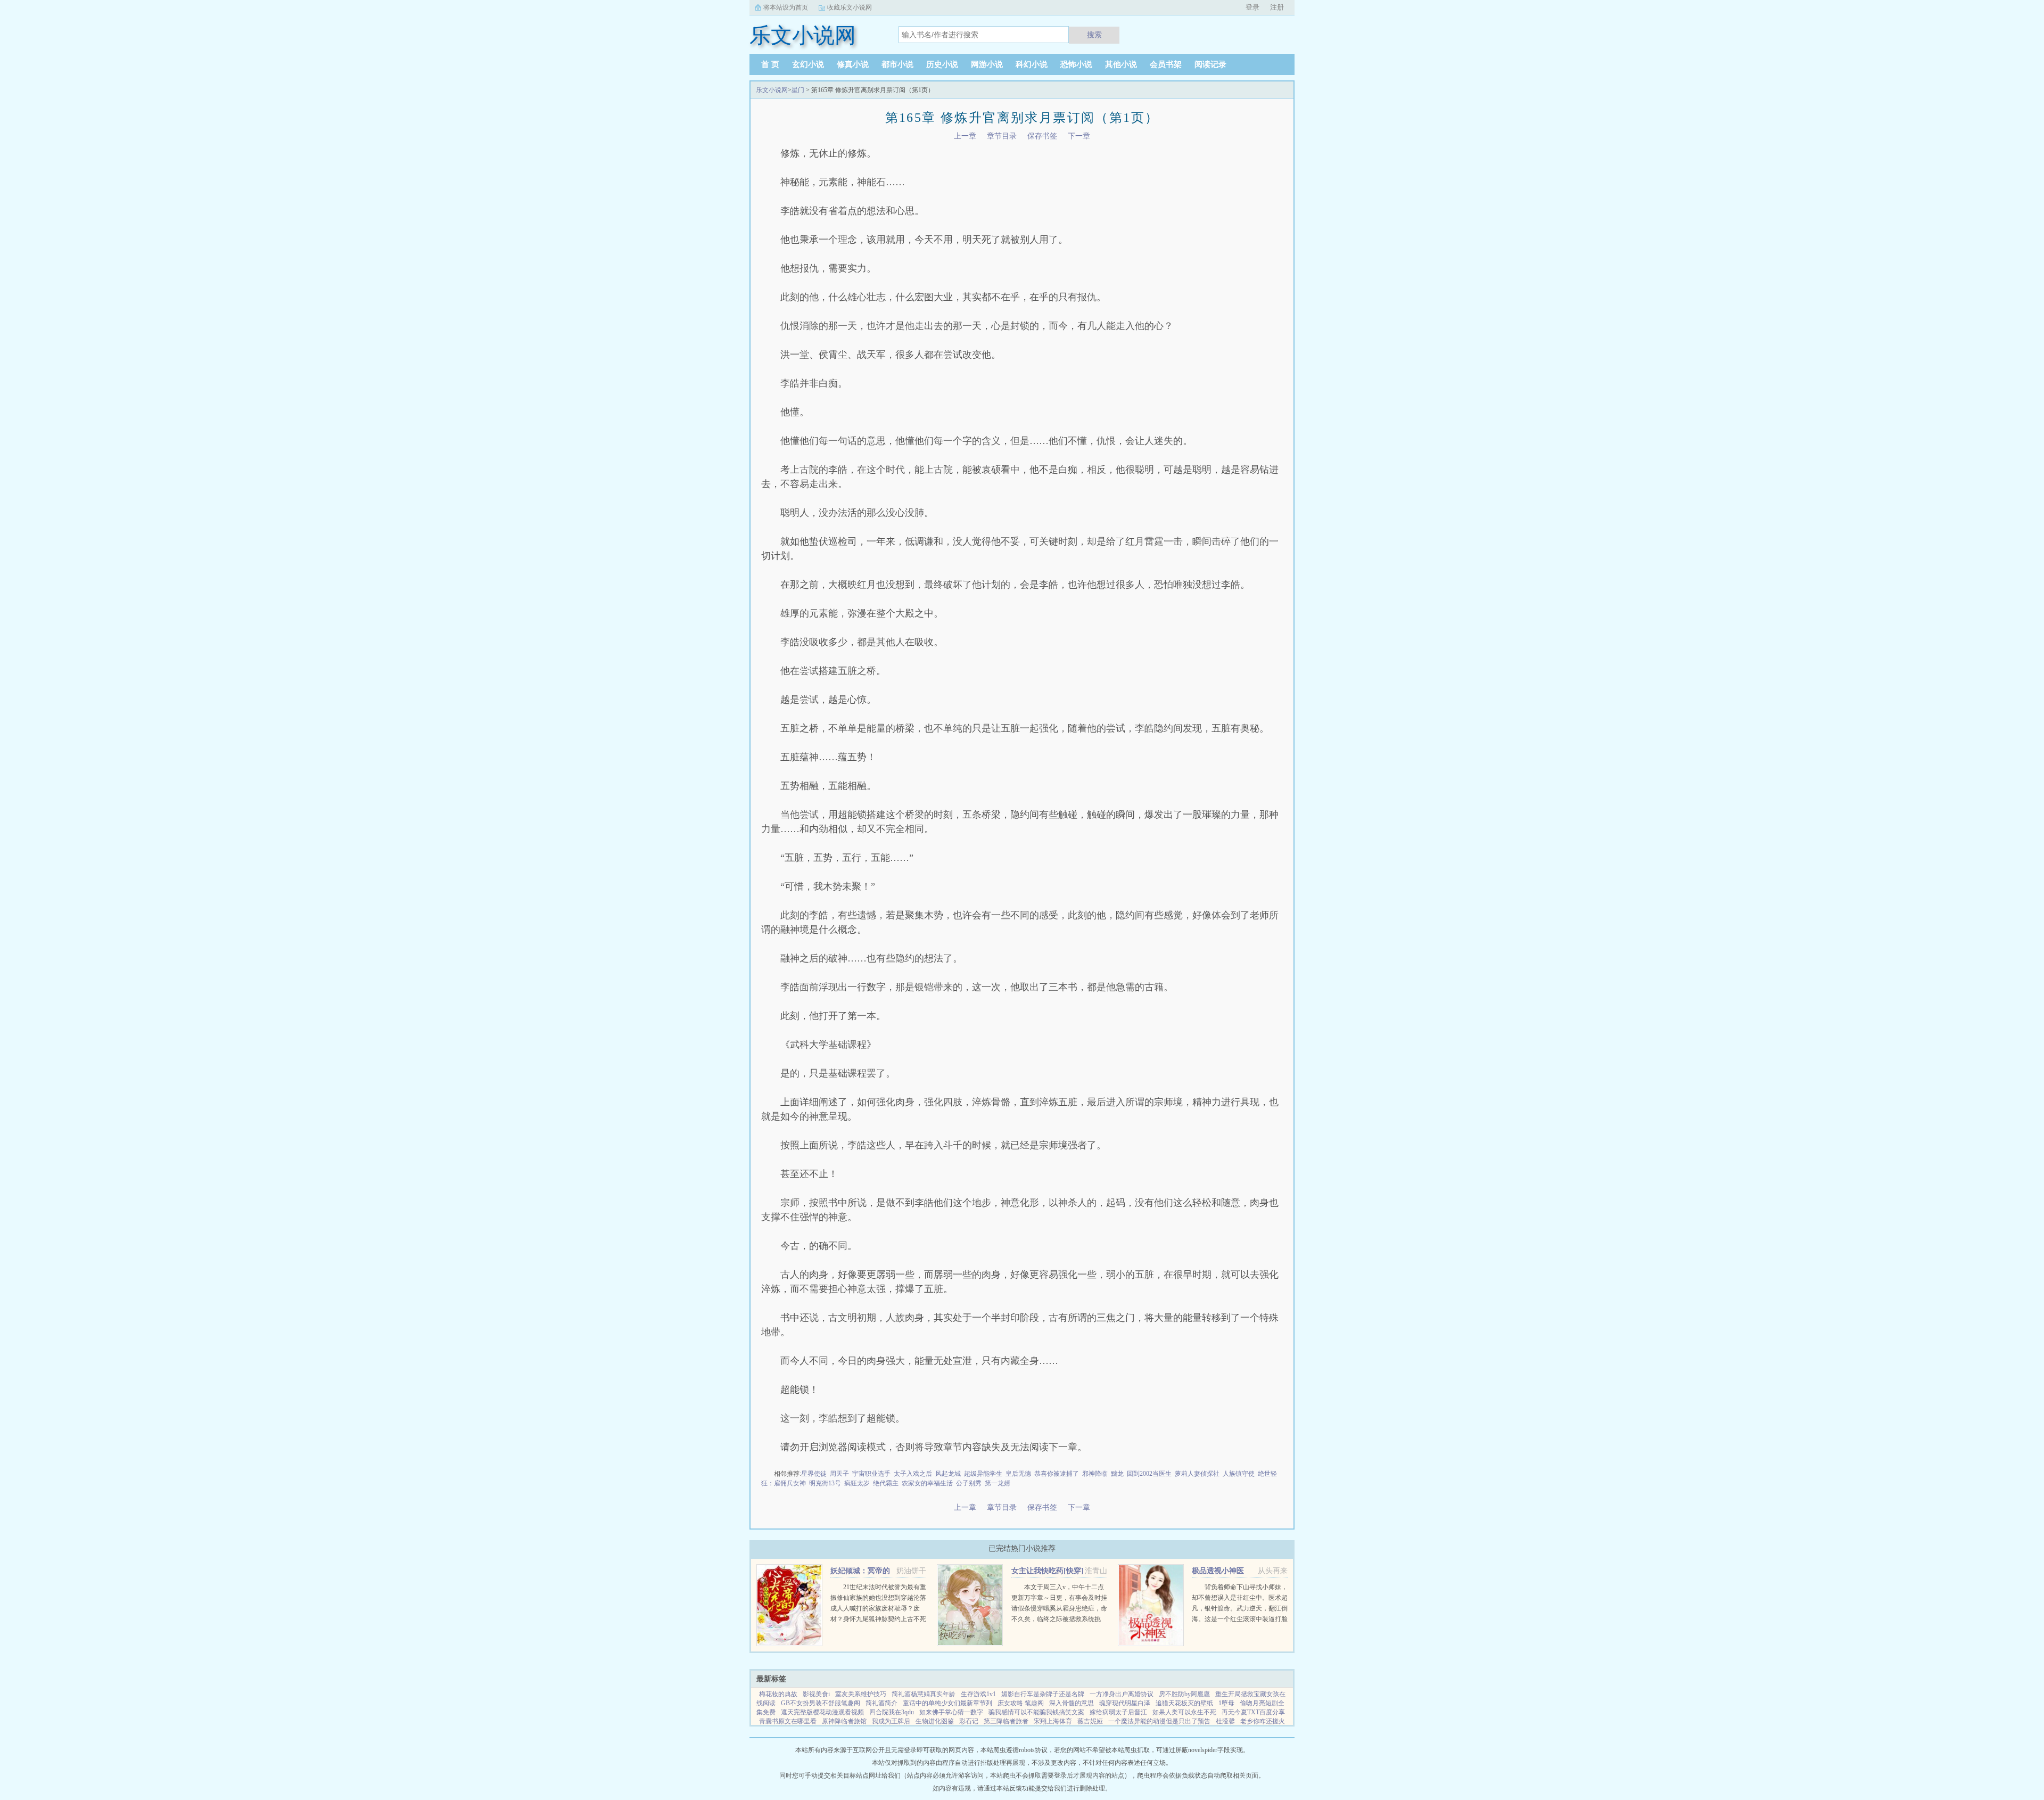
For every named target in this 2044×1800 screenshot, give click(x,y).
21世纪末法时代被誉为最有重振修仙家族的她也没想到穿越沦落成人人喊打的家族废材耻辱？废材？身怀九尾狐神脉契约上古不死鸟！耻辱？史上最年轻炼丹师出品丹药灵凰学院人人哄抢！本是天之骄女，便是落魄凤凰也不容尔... (878, 1619)
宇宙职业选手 (871, 1474)
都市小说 (897, 64)
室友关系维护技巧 (861, 1694)
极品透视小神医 (1218, 1571)
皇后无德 (1018, 1474)
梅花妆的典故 (778, 1694)
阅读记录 (1210, 64)
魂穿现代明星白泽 (1125, 1703)
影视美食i (816, 1694)
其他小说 (1121, 64)
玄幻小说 (808, 64)
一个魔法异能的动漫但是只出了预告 (1159, 1721)
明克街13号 (825, 1483)
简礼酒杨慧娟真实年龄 (924, 1694)
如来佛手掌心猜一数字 (951, 1712)
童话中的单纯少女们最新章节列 (947, 1703)
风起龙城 (948, 1474)
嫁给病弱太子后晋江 (1118, 1712)
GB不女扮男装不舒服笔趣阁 (821, 1703)
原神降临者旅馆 (844, 1721)
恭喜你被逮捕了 (1057, 1474)
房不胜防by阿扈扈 (1184, 1694)
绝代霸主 (886, 1483)
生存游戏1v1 (978, 1694)
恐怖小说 (1076, 64)
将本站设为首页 (786, 7)
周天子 (839, 1474)
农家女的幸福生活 (927, 1483)
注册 (1277, 7)
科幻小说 (1032, 64)
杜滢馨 (1225, 1721)
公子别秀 (969, 1483)
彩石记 (969, 1721)
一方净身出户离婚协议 (1122, 1694)
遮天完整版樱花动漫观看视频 (822, 1712)
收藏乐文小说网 (850, 7)
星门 (798, 90)
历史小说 (942, 64)
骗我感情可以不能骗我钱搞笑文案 (1036, 1712)
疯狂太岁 (857, 1483)
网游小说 (987, 64)
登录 (1252, 7)
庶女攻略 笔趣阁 (1021, 1703)
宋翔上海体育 (1053, 1721)
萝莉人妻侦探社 (1197, 1474)
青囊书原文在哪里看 (788, 1721)
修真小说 (853, 64)
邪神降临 (1095, 1474)
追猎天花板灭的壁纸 (1184, 1703)
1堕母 (1226, 1703)
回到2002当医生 (1149, 1474)
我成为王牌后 (891, 1721)
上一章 (965, 136)
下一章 (1079, 136)
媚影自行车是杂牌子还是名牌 (1043, 1694)
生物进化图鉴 (935, 1721)
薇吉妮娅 (1090, 1721)
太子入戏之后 (913, 1474)
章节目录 (1002, 136)
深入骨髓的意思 (1072, 1703)
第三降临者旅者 (1006, 1721)
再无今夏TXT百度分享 (1253, 1712)
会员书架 (1166, 64)
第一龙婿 (998, 1483)
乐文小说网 (772, 90)
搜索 (1094, 35)
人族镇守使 (1239, 1474)
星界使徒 (814, 1474)
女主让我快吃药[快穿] (1048, 1571)
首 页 (770, 64)
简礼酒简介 (881, 1703)
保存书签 (1042, 136)
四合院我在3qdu (892, 1712)
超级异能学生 (983, 1474)
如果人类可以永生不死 (1184, 1712)
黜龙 (1117, 1474)
